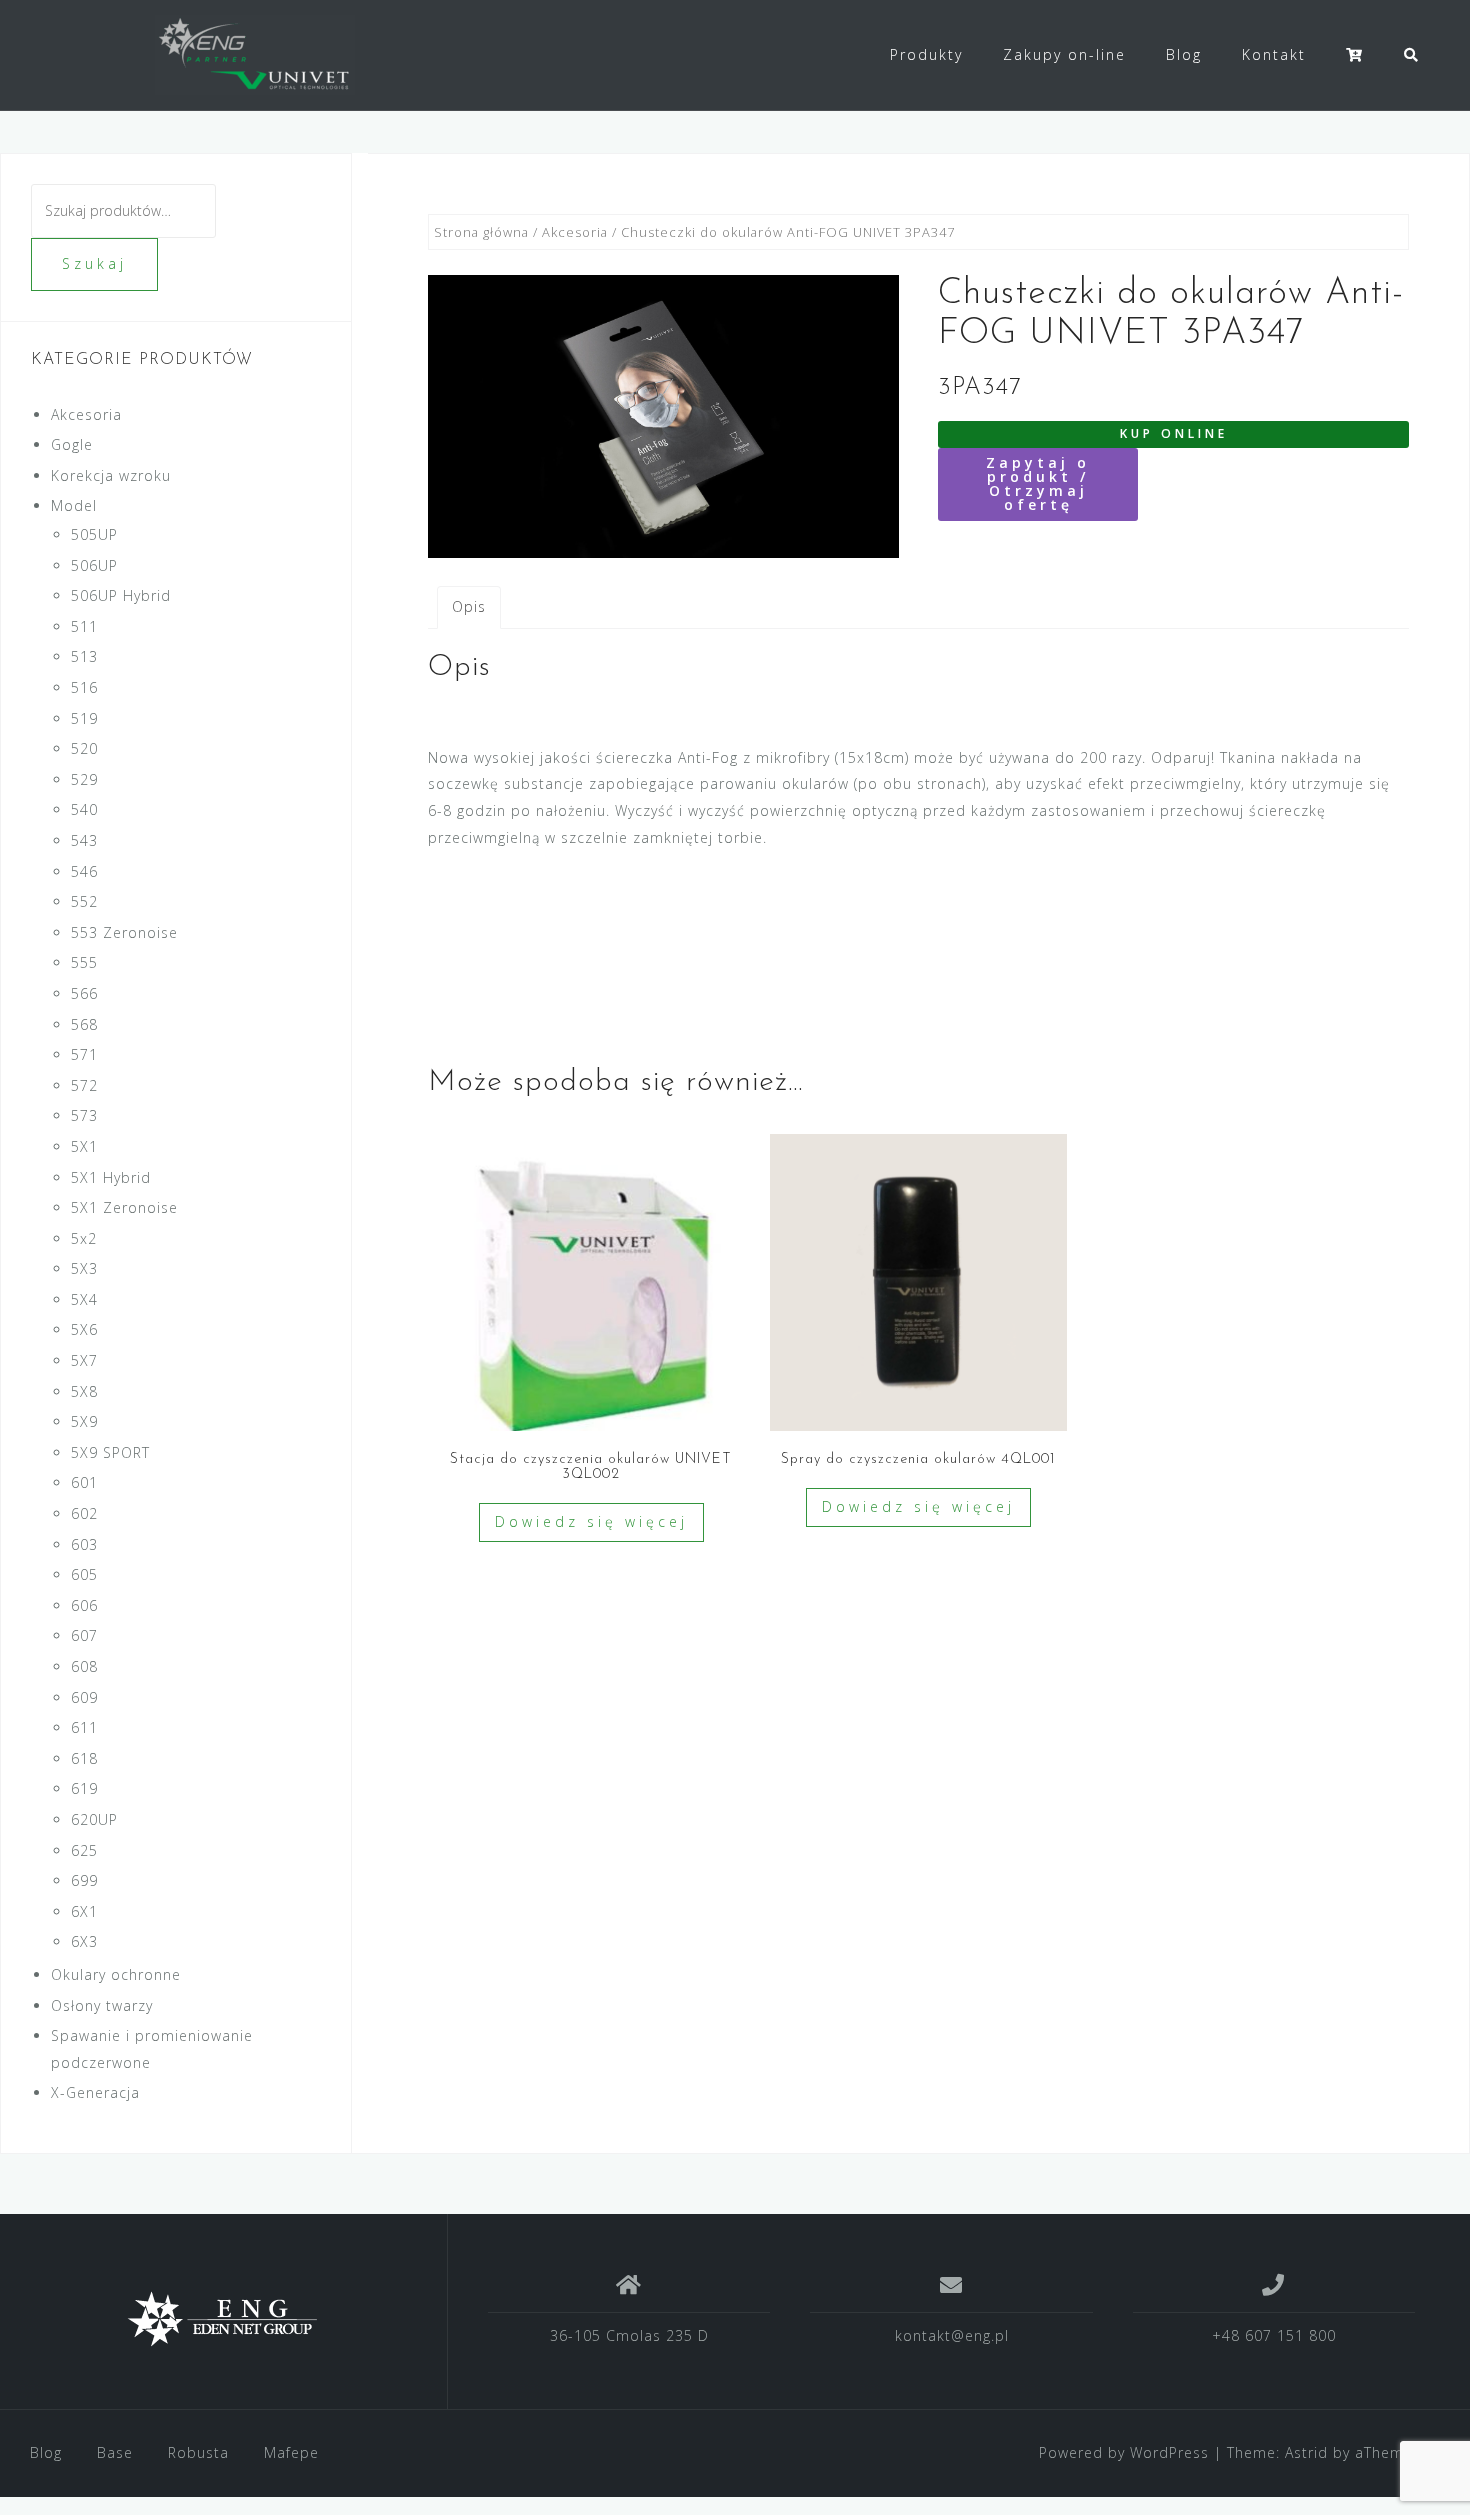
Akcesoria (575, 232)
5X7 (84, 1360)
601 (84, 1482)
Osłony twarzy (102, 2005)
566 (84, 993)
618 (84, 1758)
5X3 (84, 1268)
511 (84, 626)
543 (84, 840)
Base (115, 2452)
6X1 (84, 1911)
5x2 (84, 1238)
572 (84, 1085)
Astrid (1306, 2452)
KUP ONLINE (1174, 433)
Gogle (72, 444)
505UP (94, 534)
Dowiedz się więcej (591, 1521)
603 (84, 1544)
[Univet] (224, 2319)
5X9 (84, 1421)
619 (84, 1788)
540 (84, 809)
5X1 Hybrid (111, 1177)
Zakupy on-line (1064, 54)
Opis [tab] (469, 606)
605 (84, 1574)
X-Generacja (95, 2092)
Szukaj (94, 263)
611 (84, 1727)
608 (84, 1666)
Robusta (198, 2452)
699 (84, 1880)
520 (84, 748)
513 (84, 656)
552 (84, 901)
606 (84, 1605)
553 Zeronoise (124, 932)
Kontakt (1274, 54)
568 (84, 1024)
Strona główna (481, 232)
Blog (1184, 54)
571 (84, 1054)
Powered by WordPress (1124, 2452)
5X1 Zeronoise (124, 1207)
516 (84, 687)
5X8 (84, 1391)
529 (84, 779)
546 (84, 871)
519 (84, 718)
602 (84, 1513)
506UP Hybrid (121, 595)
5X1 (84, 1146)
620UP (94, 1819)
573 (84, 1115)
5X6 (84, 1329)
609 (84, 1697)
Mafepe (291, 2452)
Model (74, 505)
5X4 (84, 1299)
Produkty (926, 54)
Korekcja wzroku (111, 475)
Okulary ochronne (116, 1974)
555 (84, 962)
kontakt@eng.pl (952, 2335)
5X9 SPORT (110, 1452)
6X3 (84, 1941)
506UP (94, 565)
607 (84, 1635)
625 (84, 1850)
